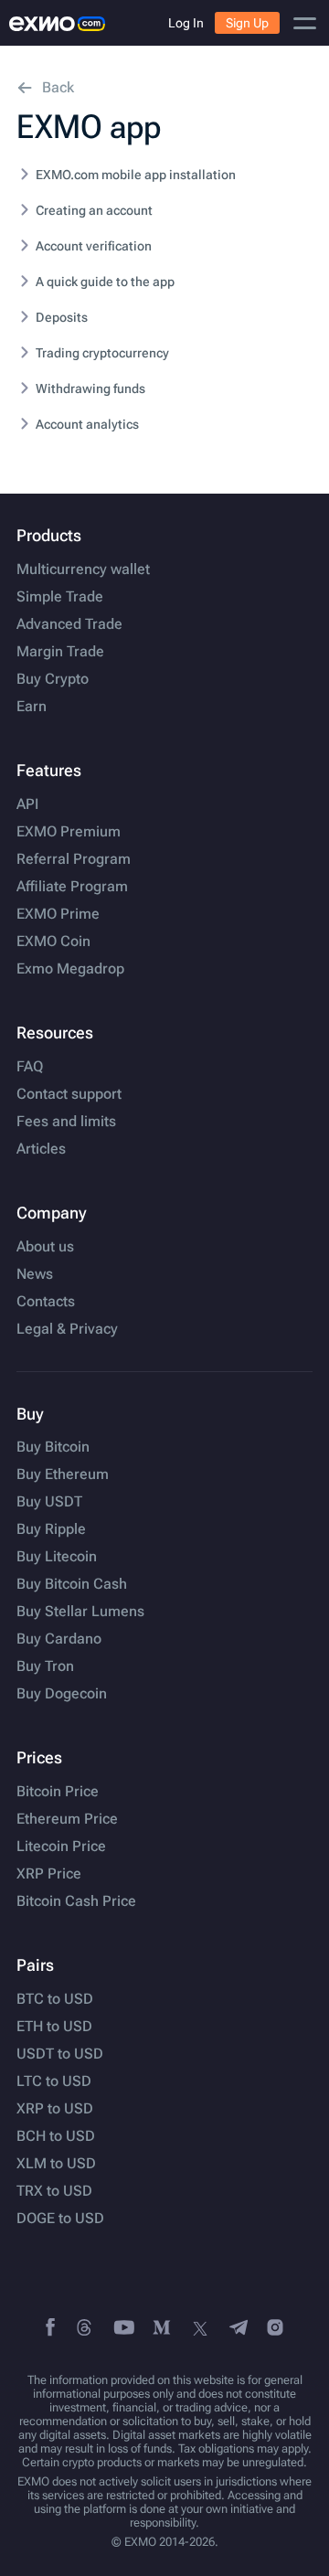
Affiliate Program (72, 887)
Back (58, 87)
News (35, 1274)
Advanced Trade (69, 624)
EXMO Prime (58, 914)
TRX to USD (54, 2191)
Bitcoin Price (58, 1792)
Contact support (69, 1094)
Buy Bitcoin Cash (72, 1584)
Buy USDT (49, 1502)
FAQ (30, 1067)
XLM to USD (56, 2164)
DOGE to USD (60, 2219)
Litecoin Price (61, 1847)
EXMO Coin (53, 942)
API (27, 804)
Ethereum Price (67, 1819)
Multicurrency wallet (83, 569)
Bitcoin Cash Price (76, 1901)
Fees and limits (66, 1122)
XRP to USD (55, 2109)
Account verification (94, 246)
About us (45, 1247)
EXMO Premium (69, 832)
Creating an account (94, 210)
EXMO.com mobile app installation (136, 175)
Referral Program (74, 859)
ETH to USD (54, 2027)
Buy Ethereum (63, 1474)
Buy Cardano (59, 1639)
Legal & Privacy (67, 1329)
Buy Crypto (53, 679)
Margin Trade (60, 652)
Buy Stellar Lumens (80, 1612)
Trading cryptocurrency (102, 353)
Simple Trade (60, 597)
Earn (32, 707)
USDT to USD (60, 2054)
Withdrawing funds (90, 389)
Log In (186, 23)
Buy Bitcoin (53, 1447)
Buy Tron (45, 1666)
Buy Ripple (51, 1529)
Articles (41, 1149)
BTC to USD (55, 1999)
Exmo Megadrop (70, 969)
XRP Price (49, 1874)
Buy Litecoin (57, 1557)
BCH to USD (56, 2136)
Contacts (46, 1302)
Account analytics (87, 424)
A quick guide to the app (105, 282)
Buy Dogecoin (62, 1694)
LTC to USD (54, 2081)
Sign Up (247, 23)
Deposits (62, 317)
